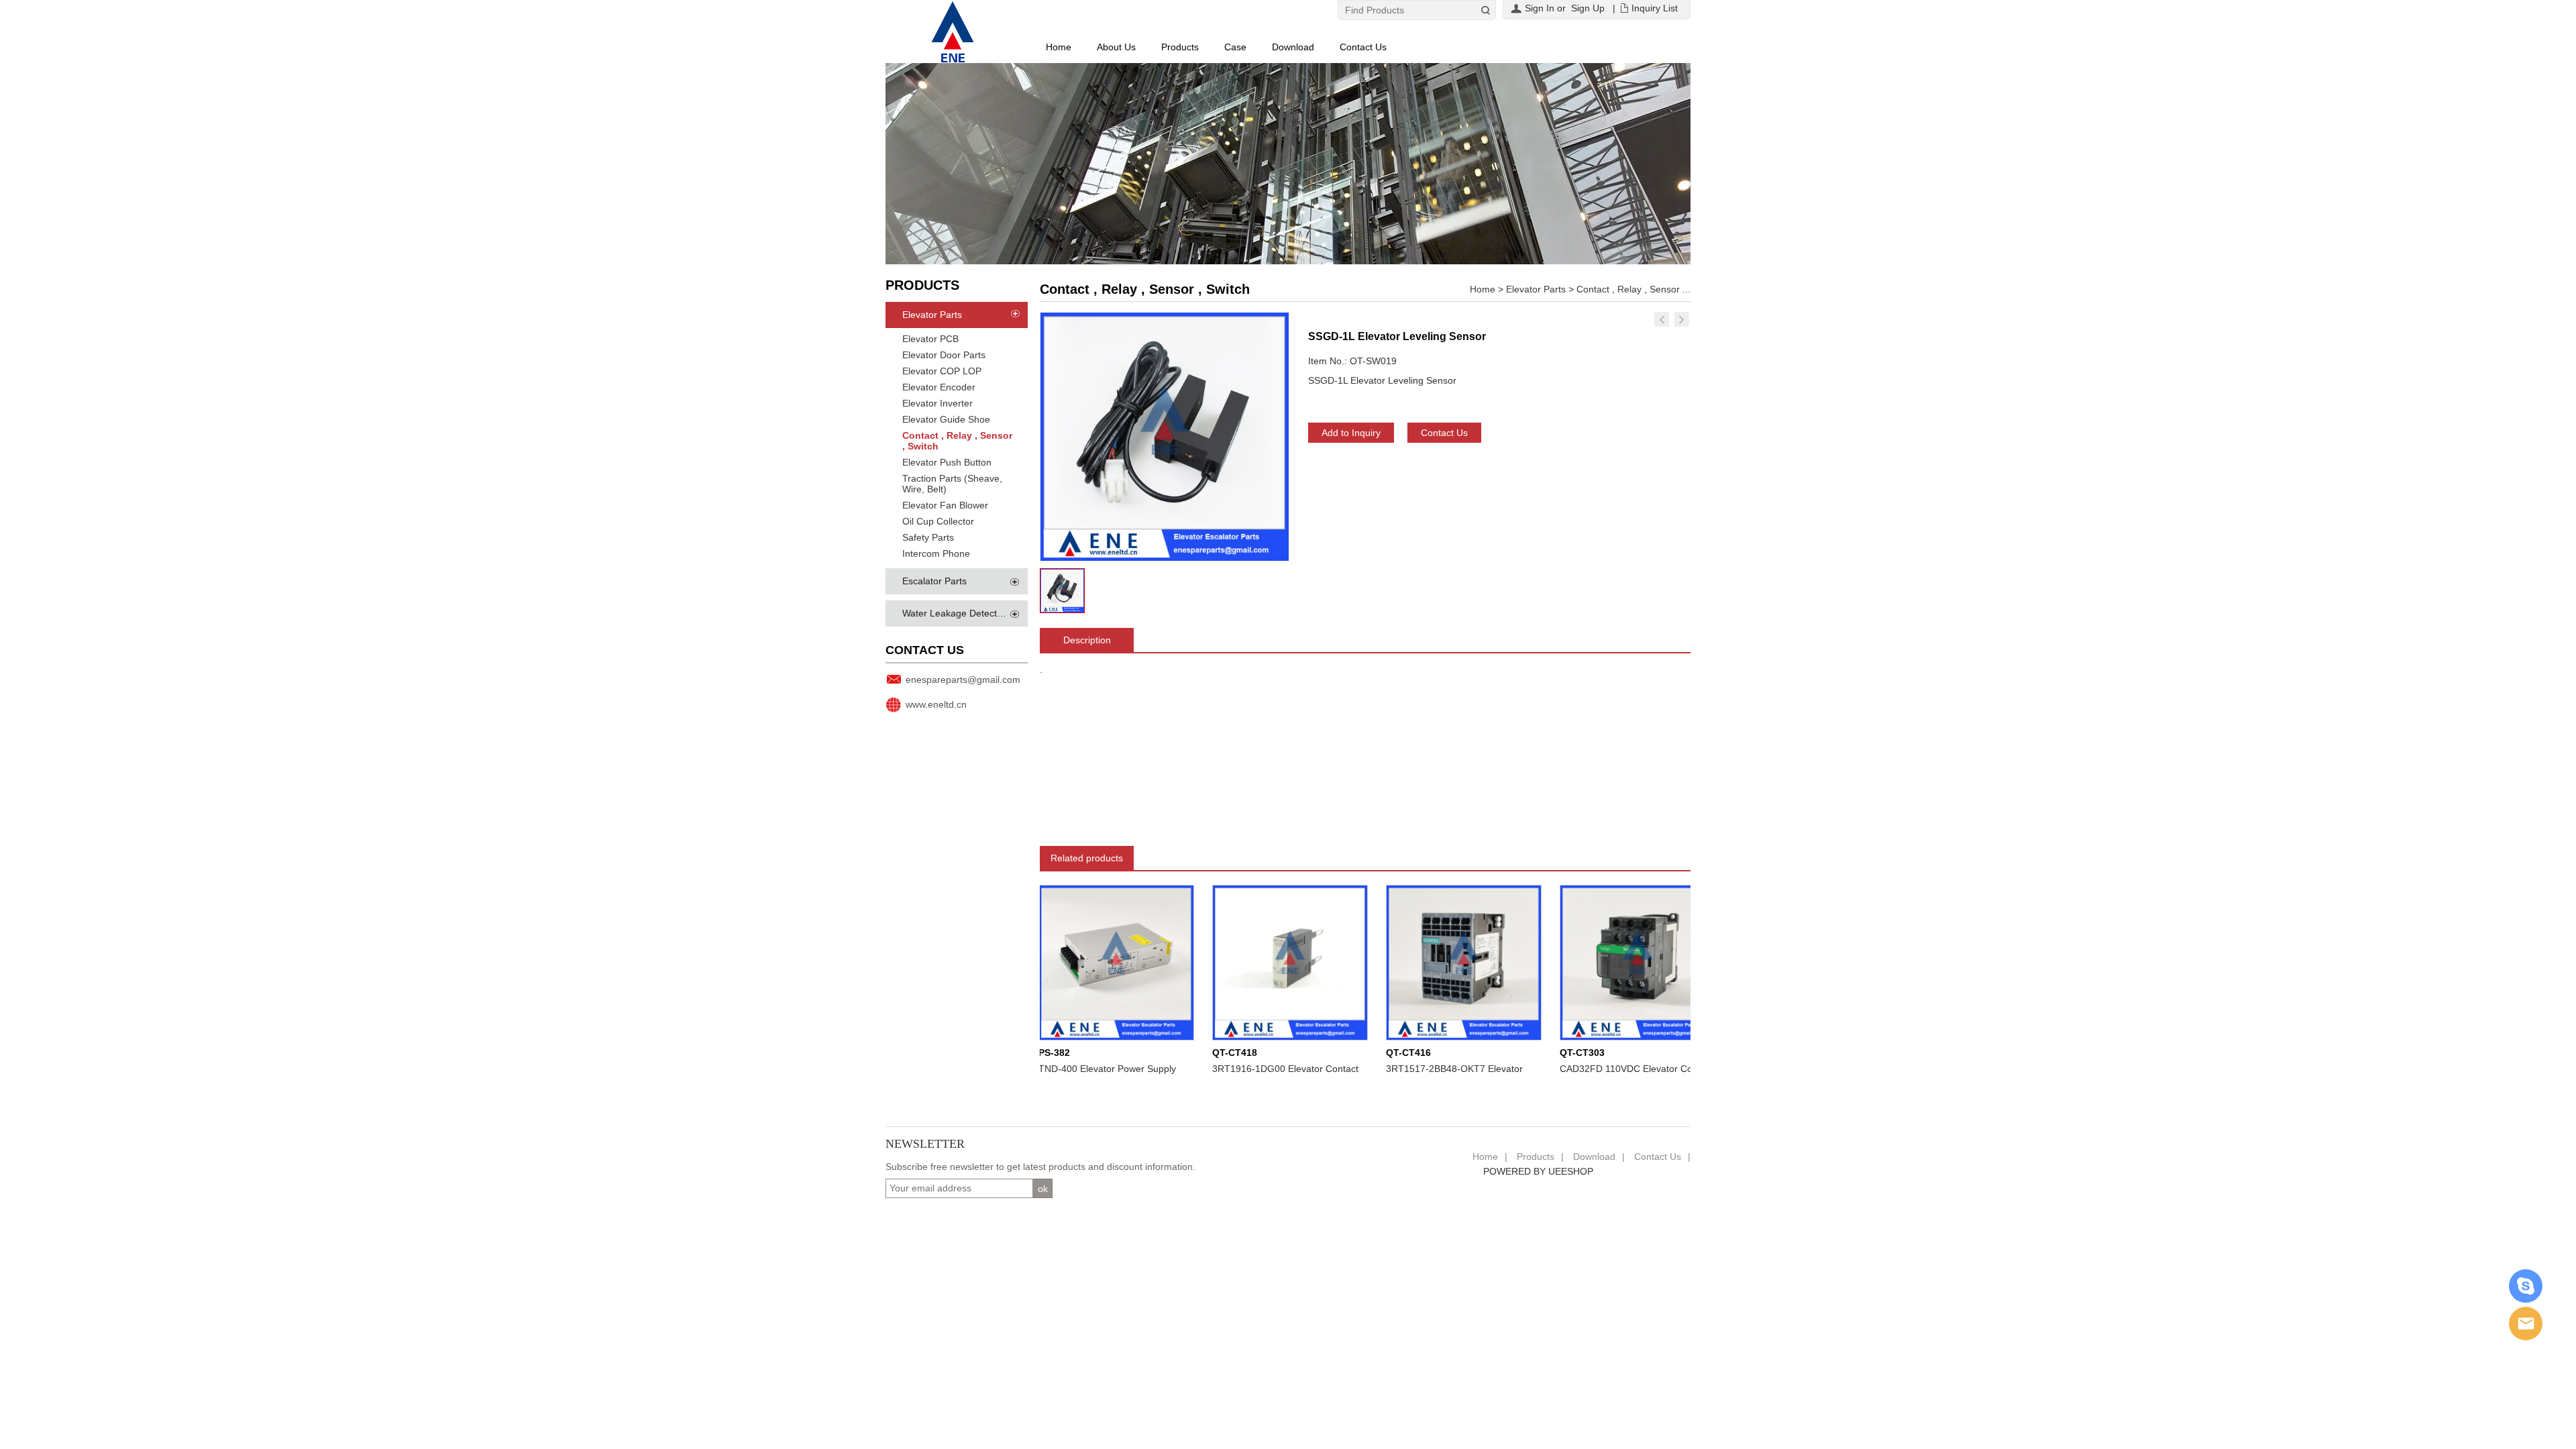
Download (1293, 47)
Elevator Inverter (937, 403)
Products (1180, 47)
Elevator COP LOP (942, 371)
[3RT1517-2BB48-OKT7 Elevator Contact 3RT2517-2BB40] (1428, 962)
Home (1059, 47)
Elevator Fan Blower (945, 505)
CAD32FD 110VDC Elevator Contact (1601, 1069)
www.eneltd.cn (936, 704)
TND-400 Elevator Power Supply (1072, 1069)
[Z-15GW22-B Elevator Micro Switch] (1682, 319)
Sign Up (1588, 8)
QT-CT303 (1547, 1053)
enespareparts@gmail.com (963, 680)
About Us (1116, 47)
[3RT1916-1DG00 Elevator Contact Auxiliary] (1254, 962)
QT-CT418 (1199, 1053)
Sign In (1540, 8)
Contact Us (1363, 47)
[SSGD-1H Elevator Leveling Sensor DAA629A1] (1662, 319)
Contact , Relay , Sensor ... (1633, 289)
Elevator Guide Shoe (946, 419)
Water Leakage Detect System (967, 613)
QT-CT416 (1373, 1053)
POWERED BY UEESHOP (1538, 1171)
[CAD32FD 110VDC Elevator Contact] (1602, 962)
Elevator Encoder (939, 387)
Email (2526, 1324)
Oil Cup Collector (938, 521)
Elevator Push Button (947, 462)
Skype (2526, 1286)
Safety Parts (928, 537)
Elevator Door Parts (944, 355)
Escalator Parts (934, 581)
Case (1235, 47)
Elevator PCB (930, 339)
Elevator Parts (932, 315)
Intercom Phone (936, 553)
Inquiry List (1655, 8)
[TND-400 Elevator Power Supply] (1081, 962)
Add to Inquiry (1351, 433)
